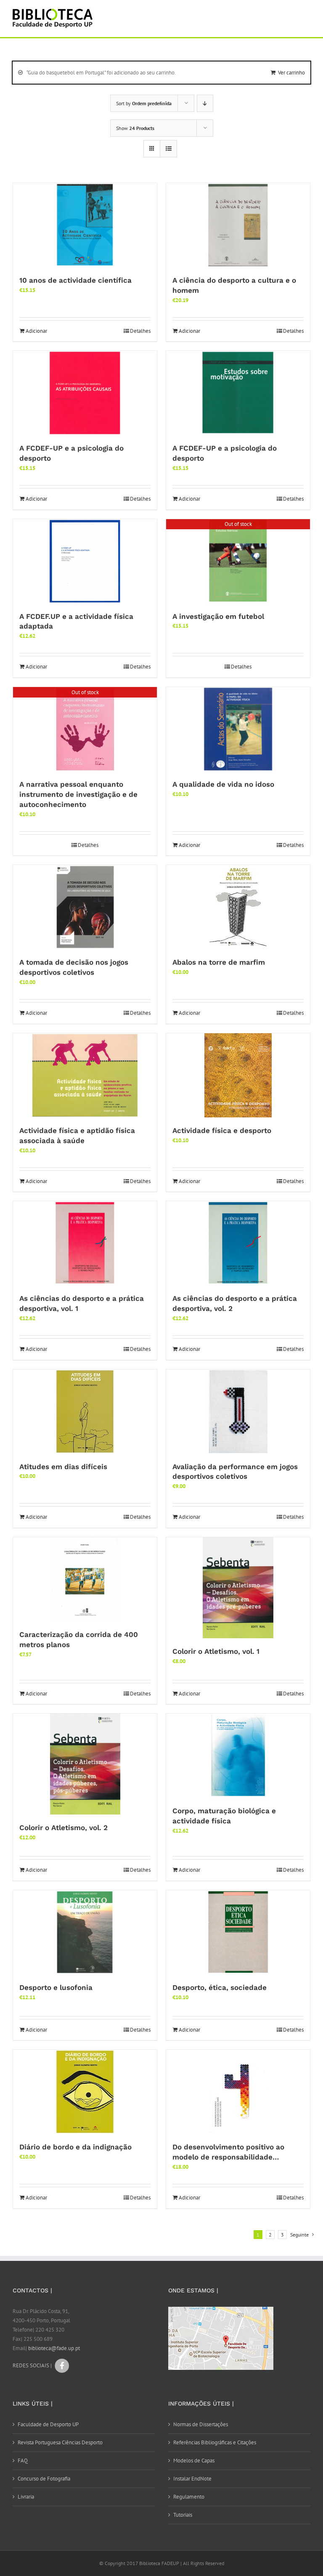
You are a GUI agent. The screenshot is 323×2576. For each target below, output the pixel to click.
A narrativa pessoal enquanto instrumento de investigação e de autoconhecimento (78, 794)
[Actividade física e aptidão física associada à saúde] (85, 1075)
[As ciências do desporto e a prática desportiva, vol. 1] (85, 1243)
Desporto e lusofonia (56, 1987)
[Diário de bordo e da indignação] (85, 2092)
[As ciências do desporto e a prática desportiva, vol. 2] (238, 1243)
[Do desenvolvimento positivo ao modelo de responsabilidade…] (238, 2092)
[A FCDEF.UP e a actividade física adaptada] (85, 561)
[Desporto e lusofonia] (85, 1932)
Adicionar (36, 331)
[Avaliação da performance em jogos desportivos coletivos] (238, 1411)
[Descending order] (205, 103)
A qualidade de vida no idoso (223, 784)
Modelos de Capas (194, 2461)
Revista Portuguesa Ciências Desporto (60, 2442)
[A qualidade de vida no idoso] (238, 729)
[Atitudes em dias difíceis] (85, 1411)
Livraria (26, 2497)
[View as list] (168, 149)
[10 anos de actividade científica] (85, 225)
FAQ (23, 2461)
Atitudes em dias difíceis (63, 1467)
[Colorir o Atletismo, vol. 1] (238, 1588)
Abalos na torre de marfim (219, 962)
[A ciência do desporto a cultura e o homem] (238, 225)
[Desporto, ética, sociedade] (238, 1932)
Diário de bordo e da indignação (75, 2147)
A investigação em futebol (218, 616)
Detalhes (140, 331)
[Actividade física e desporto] (238, 1075)
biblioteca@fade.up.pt (54, 2348)
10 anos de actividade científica (75, 280)
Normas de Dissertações (201, 2424)
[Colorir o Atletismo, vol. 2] (85, 1764)
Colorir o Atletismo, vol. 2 (64, 1828)
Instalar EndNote (192, 2479)
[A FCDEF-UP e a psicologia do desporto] (85, 393)
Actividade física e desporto (222, 1130)
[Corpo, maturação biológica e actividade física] (238, 1756)
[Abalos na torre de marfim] (238, 907)
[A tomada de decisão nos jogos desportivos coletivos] (85, 907)
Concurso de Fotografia (44, 2479)
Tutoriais (183, 2515)
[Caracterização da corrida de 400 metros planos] (85, 1579)
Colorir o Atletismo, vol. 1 (216, 1651)
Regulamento (189, 2497)
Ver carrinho (291, 73)
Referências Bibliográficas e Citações (215, 2442)
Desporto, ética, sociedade (220, 1987)
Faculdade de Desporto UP (48, 2424)
